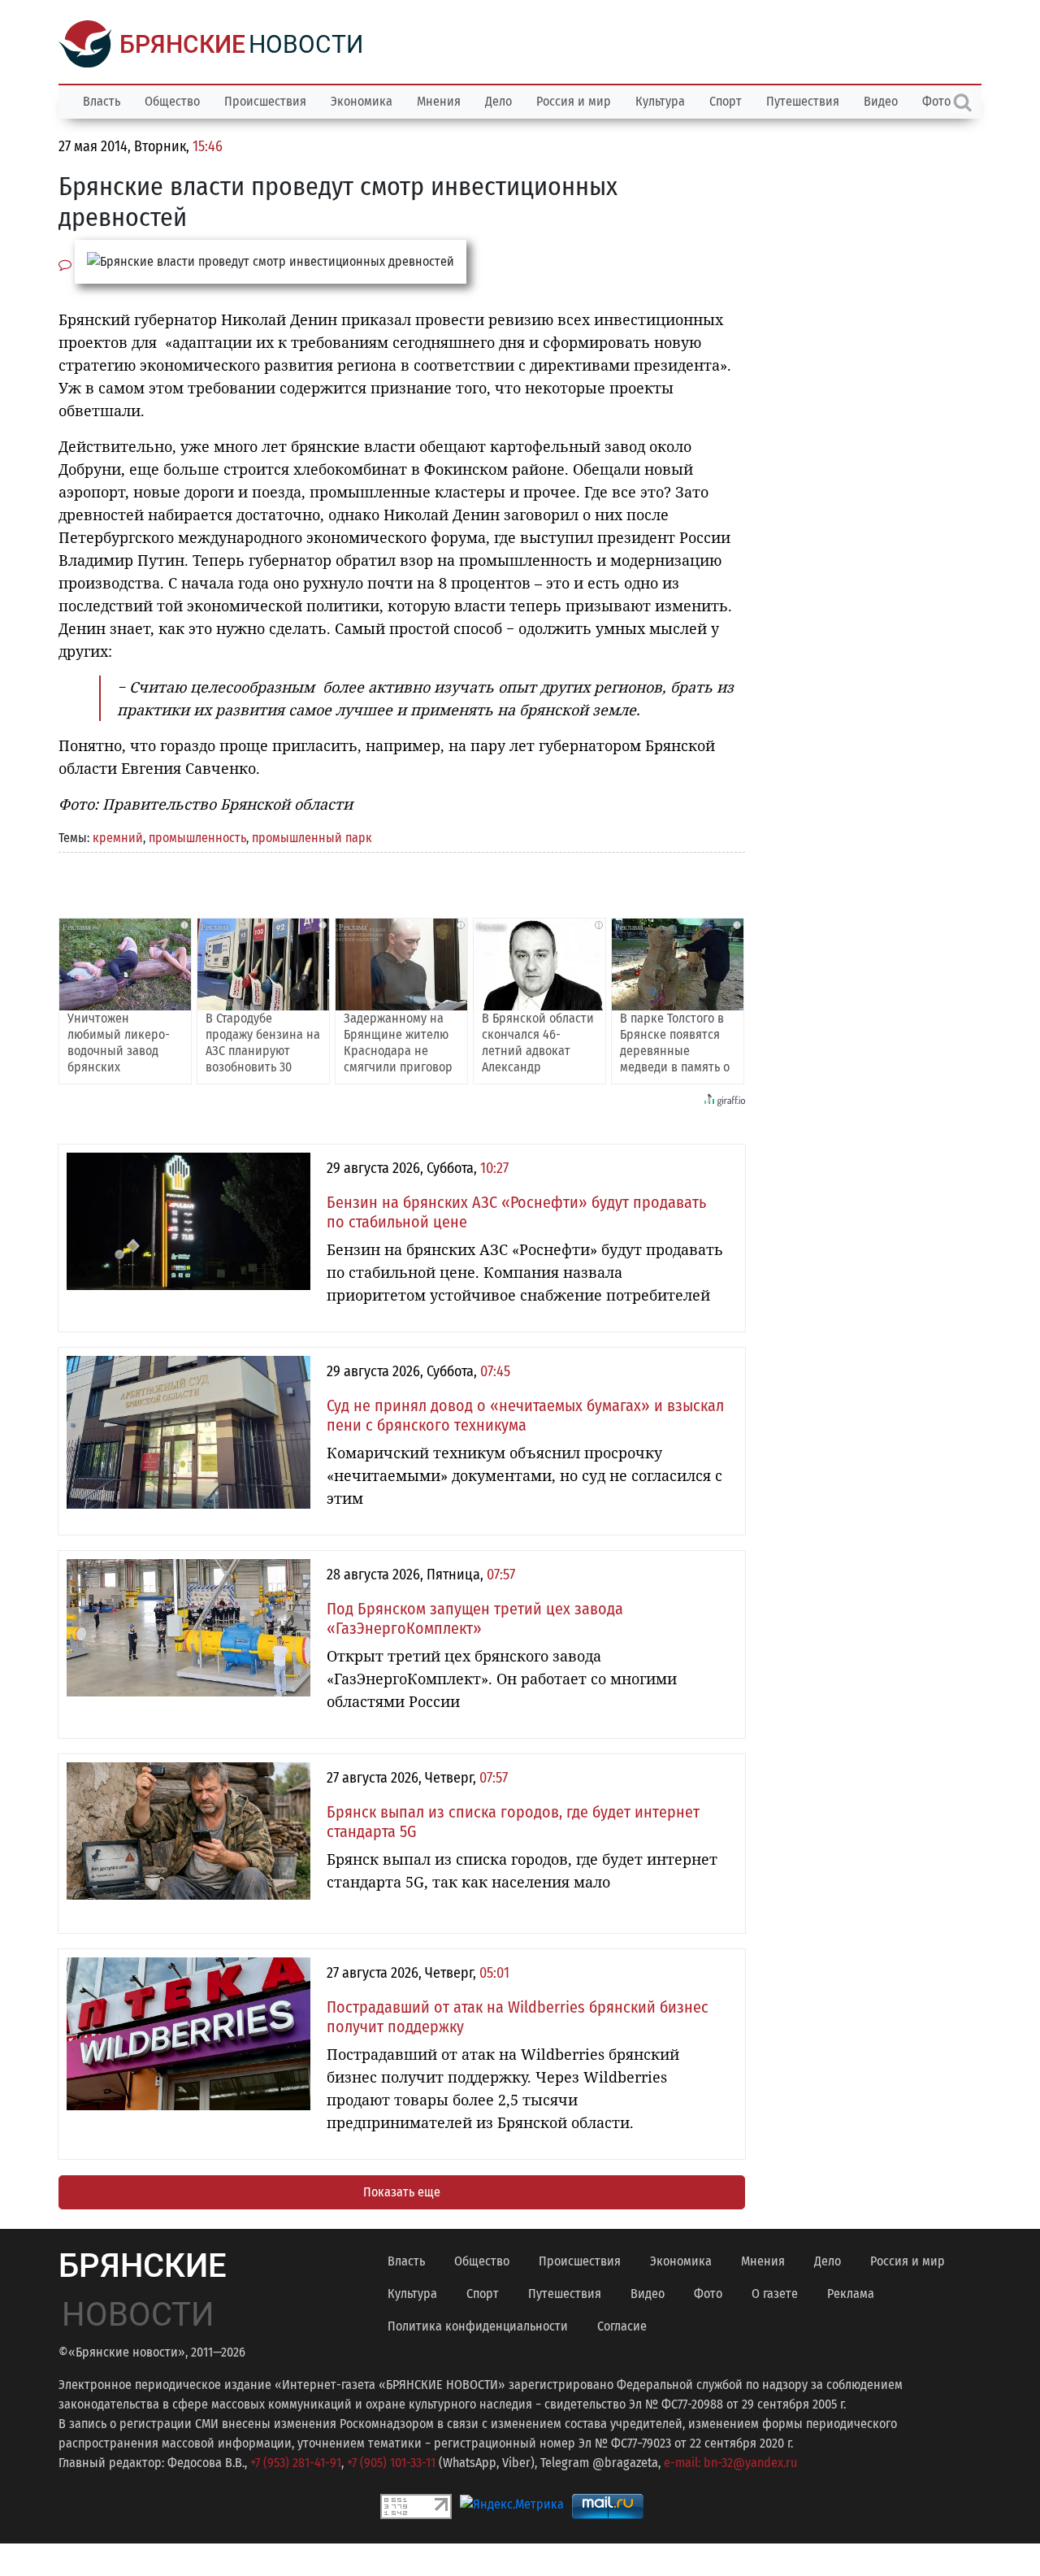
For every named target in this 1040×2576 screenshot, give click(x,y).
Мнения (439, 101)
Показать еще (402, 2192)
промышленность (197, 838)
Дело (498, 101)
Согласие (622, 2326)
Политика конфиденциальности (478, 2326)
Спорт (726, 101)
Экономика (362, 101)
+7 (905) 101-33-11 (391, 2463)
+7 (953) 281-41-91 (296, 2463)
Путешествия (803, 101)
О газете (775, 2294)
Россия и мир (574, 101)
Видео (881, 101)
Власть (102, 101)
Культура (660, 101)
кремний (118, 838)
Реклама (851, 2294)
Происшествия (265, 101)
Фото (708, 2294)
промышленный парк (312, 838)
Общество (172, 101)
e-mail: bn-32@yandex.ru (730, 2463)
